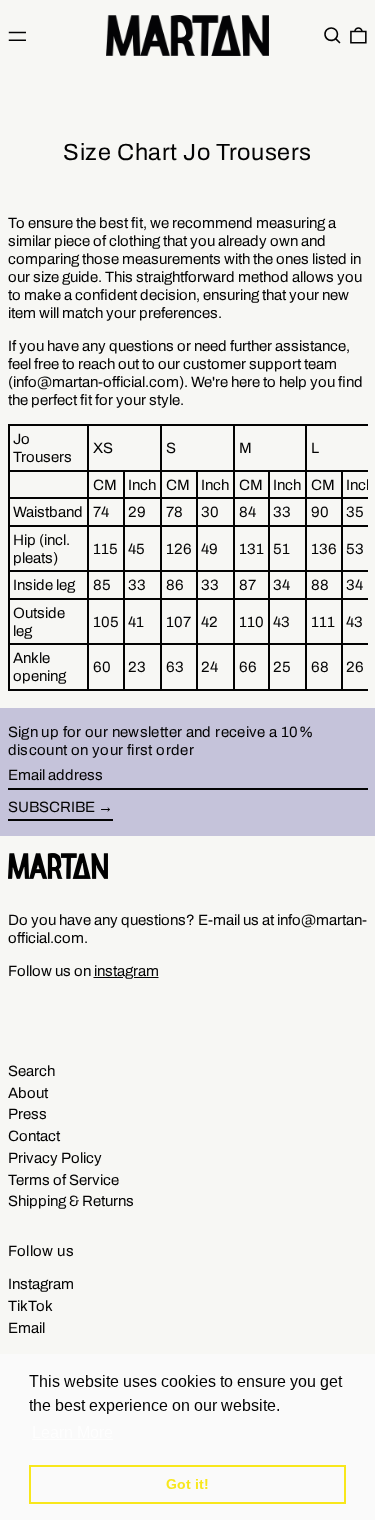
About (28, 1093)
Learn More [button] (72, 1432)
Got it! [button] (187, 1484)
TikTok (30, 1306)
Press (27, 1114)
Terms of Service (63, 1180)
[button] (332, 36)
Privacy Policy (55, 1158)
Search (31, 1071)
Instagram (41, 1284)
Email (26, 1328)
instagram (126, 971)
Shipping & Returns (71, 1201)
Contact (34, 1136)
